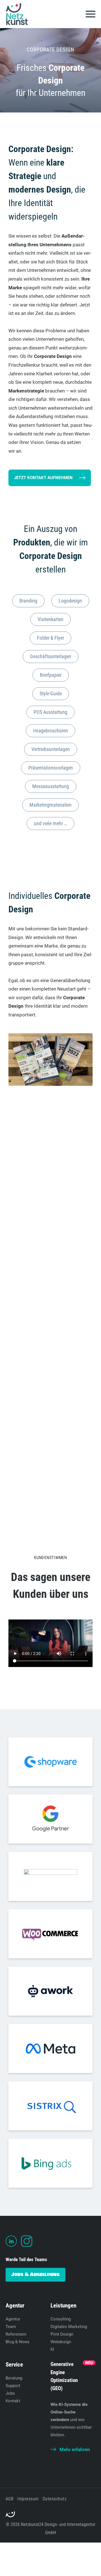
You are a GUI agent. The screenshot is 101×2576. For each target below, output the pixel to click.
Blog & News (18, 2342)
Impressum (28, 2499)
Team (11, 2327)
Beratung (14, 2378)
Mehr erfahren (75, 2449)
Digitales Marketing (69, 2327)
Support (13, 2386)
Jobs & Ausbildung (35, 2274)
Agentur (13, 2319)
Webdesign (61, 2342)
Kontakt (13, 2401)
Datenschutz (55, 2499)
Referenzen (16, 2334)
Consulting (61, 2319)
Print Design (62, 2334)
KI (52, 2349)
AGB (10, 2499)
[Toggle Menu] (90, 14)
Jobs (10, 2393)
